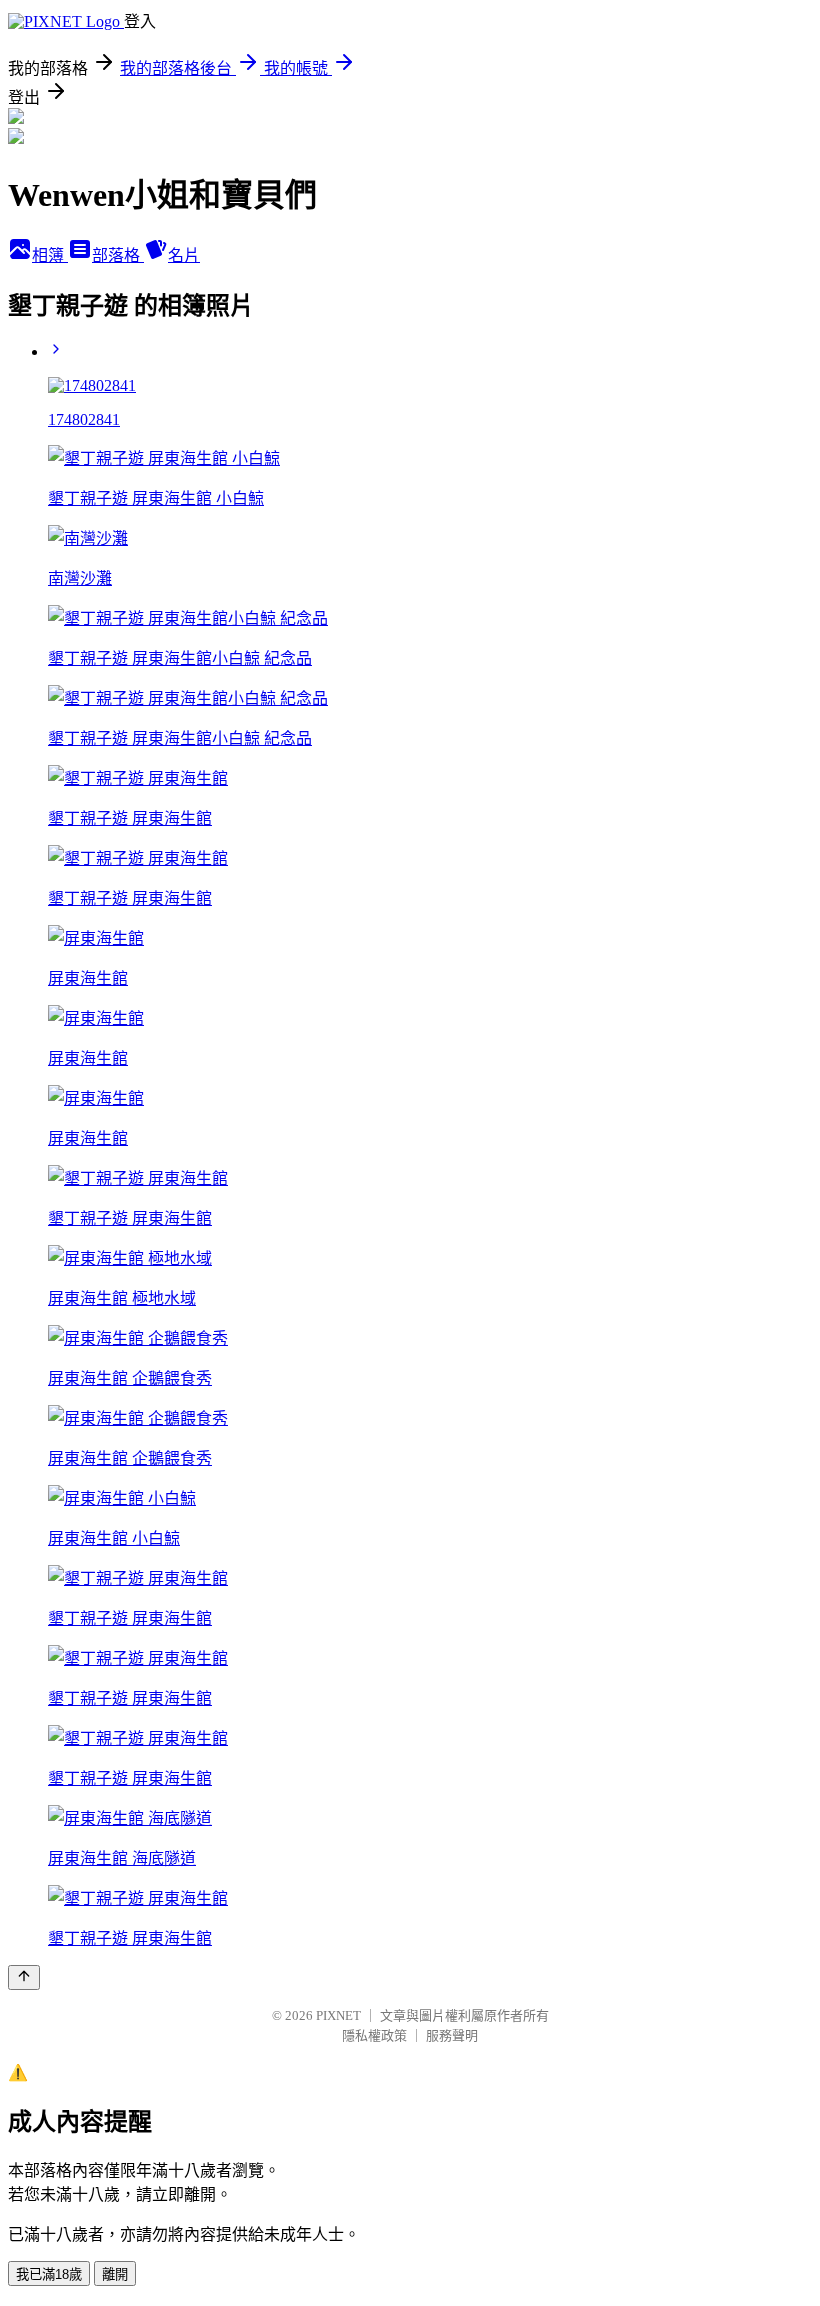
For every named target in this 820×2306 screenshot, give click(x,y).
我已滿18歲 (49, 2274)
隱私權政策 (374, 2035)
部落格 (118, 255)
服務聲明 (452, 2035)
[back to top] (24, 1977)
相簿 (50, 255)
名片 (184, 255)
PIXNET (338, 2015)
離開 (115, 2274)
